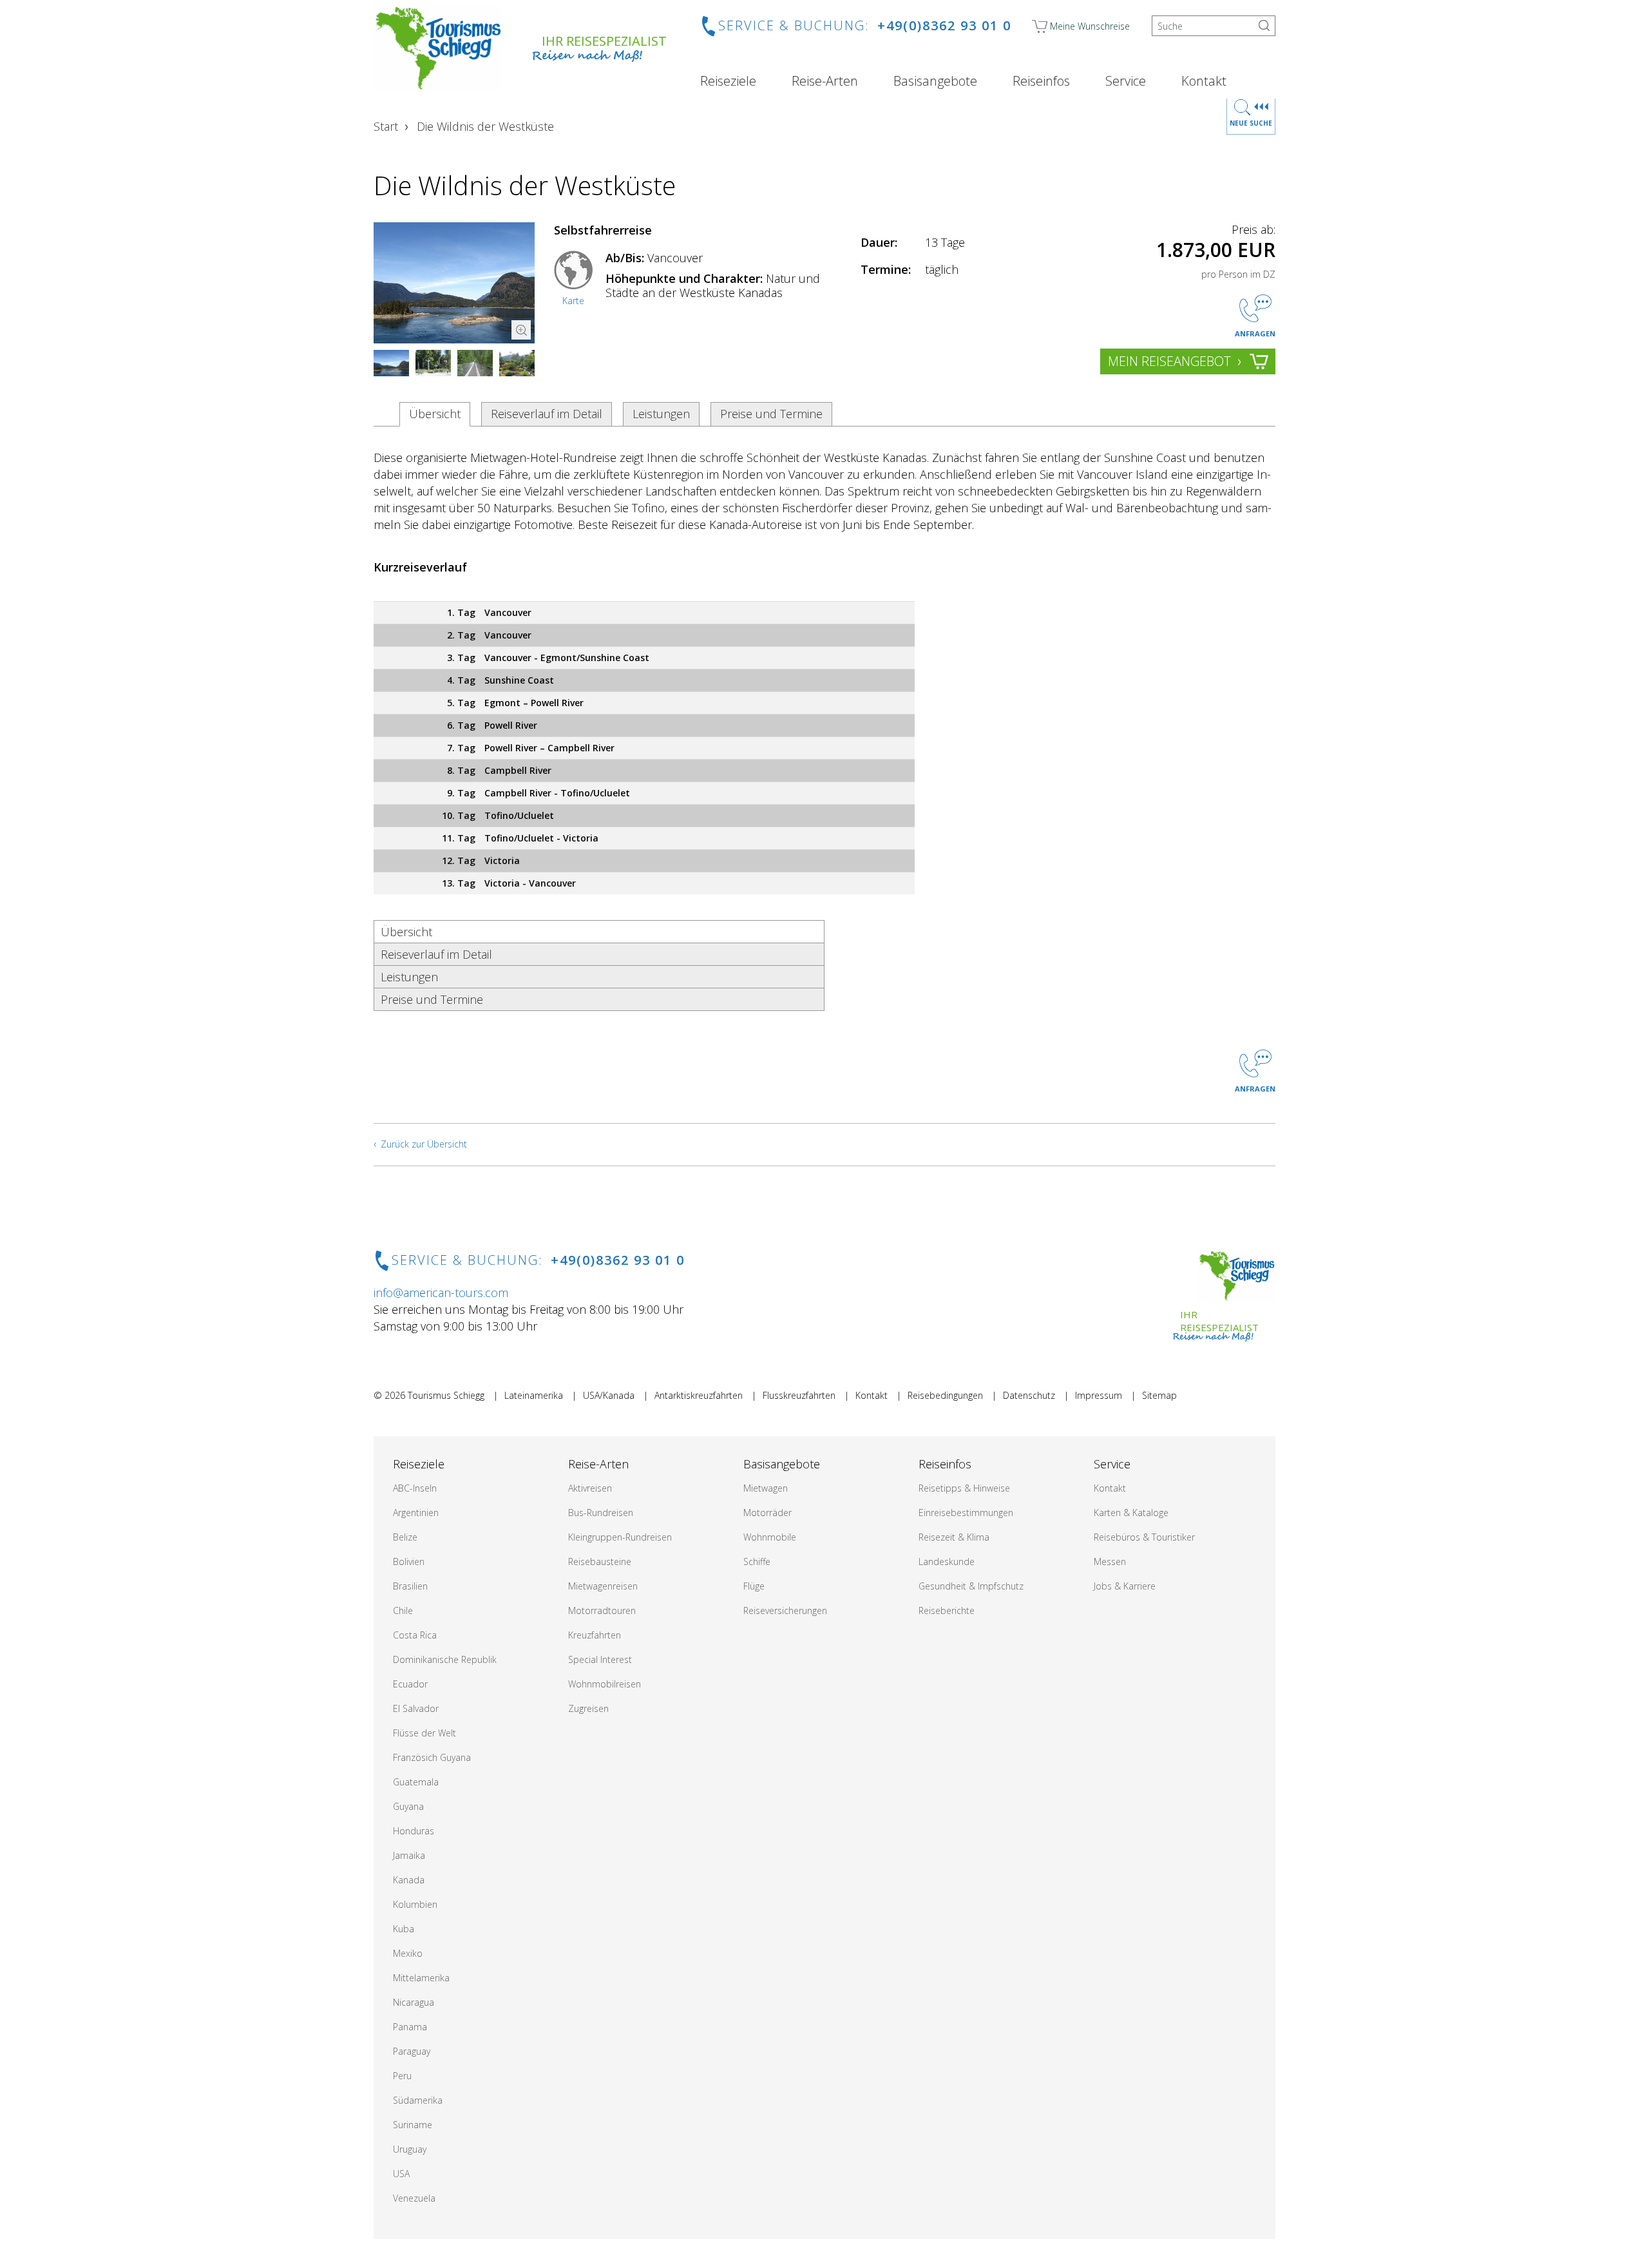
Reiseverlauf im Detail (547, 414)
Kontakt (1204, 81)
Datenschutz (1029, 1395)
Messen (1110, 1562)
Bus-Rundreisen (601, 1513)
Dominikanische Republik (445, 1659)
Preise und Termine (771, 414)
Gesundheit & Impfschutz (971, 1586)
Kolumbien (415, 1904)
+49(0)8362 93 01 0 (944, 25)
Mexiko (408, 1953)
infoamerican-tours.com (441, 1293)
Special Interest (600, 1659)
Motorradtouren (602, 1610)
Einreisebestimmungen (966, 1513)
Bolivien (409, 1562)
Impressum (1099, 1395)
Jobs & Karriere (1125, 1586)
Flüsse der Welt (424, 1733)
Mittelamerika (421, 1978)
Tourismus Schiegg (446, 1395)
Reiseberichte (947, 1610)
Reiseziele (728, 81)
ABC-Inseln (415, 1488)
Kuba (404, 1929)
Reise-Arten (825, 81)
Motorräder (767, 1513)
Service (1126, 81)
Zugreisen (588, 1708)
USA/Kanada (609, 1395)
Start (386, 126)
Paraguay (412, 2051)
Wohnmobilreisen (605, 1684)
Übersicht (435, 414)
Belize (405, 1537)
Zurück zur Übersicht (424, 1144)
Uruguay (410, 2149)
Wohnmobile (770, 1537)
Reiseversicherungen (785, 1610)
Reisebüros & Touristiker (1144, 1537)
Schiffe (757, 1562)
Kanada (409, 1880)
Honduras (414, 1831)
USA (401, 2174)
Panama (410, 2027)
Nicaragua (414, 2002)
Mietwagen (766, 1488)
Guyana (408, 1806)
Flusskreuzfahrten (799, 1395)
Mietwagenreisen (603, 1586)
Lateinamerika (534, 1395)
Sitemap (1159, 1395)
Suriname (413, 2125)
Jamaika (409, 1855)
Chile (403, 1610)
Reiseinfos (1041, 81)
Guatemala (416, 1782)
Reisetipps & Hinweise (964, 1488)
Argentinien (416, 1513)
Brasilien (410, 1586)
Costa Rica (415, 1635)
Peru (402, 2076)
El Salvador (416, 1708)
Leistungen (661, 414)
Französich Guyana (432, 1757)
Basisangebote (935, 81)
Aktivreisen (590, 1488)
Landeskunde (947, 1562)
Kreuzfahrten (595, 1635)
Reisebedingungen (945, 1395)
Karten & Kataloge (1131, 1513)
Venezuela (414, 2198)
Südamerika (418, 2100)
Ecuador (410, 1684)
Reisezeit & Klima (954, 1537)
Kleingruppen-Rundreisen (620, 1537)
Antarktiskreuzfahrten (699, 1395)
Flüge (754, 1586)
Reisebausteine (600, 1562)
